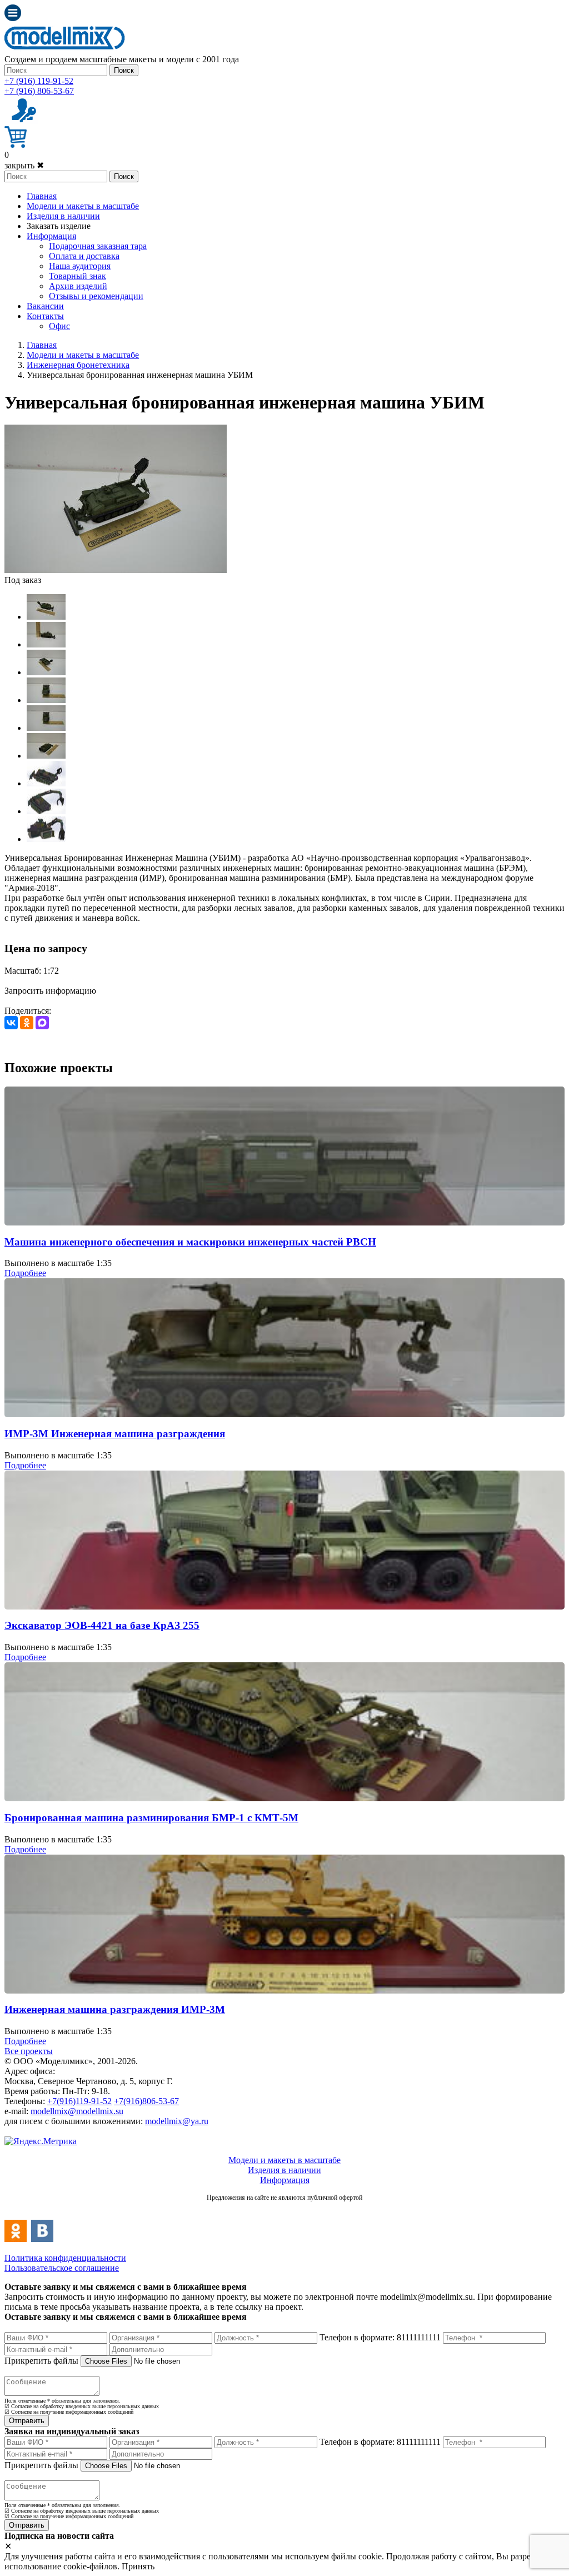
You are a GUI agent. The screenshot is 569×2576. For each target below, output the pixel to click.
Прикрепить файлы (41, 2361)
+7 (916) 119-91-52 (39, 81)
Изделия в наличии (63, 216)
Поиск (124, 70)
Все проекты (29, 2051)
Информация (51, 236)
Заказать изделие (59, 226)
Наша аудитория (80, 266)
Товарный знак (78, 276)
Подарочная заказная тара (98, 246)
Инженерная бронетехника (78, 365)
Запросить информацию (50, 991)
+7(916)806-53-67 (146, 2101)
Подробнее (25, 1273)
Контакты (45, 316)
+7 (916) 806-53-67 (39, 91)
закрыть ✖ (24, 165)
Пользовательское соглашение (62, 2268)
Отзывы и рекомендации (96, 296)
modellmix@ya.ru (177, 2121)
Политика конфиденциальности (65, 2258)
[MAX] (42, 1023)
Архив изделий (78, 286)
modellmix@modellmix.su (77, 2111)
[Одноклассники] (27, 1023)
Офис (59, 326)
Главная (42, 196)
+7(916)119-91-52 (79, 2101)
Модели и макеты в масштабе (83, 206)
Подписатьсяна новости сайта (284, 2209)
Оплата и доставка (84, 256)
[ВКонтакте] (11, 1023)
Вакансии (45, 306)
